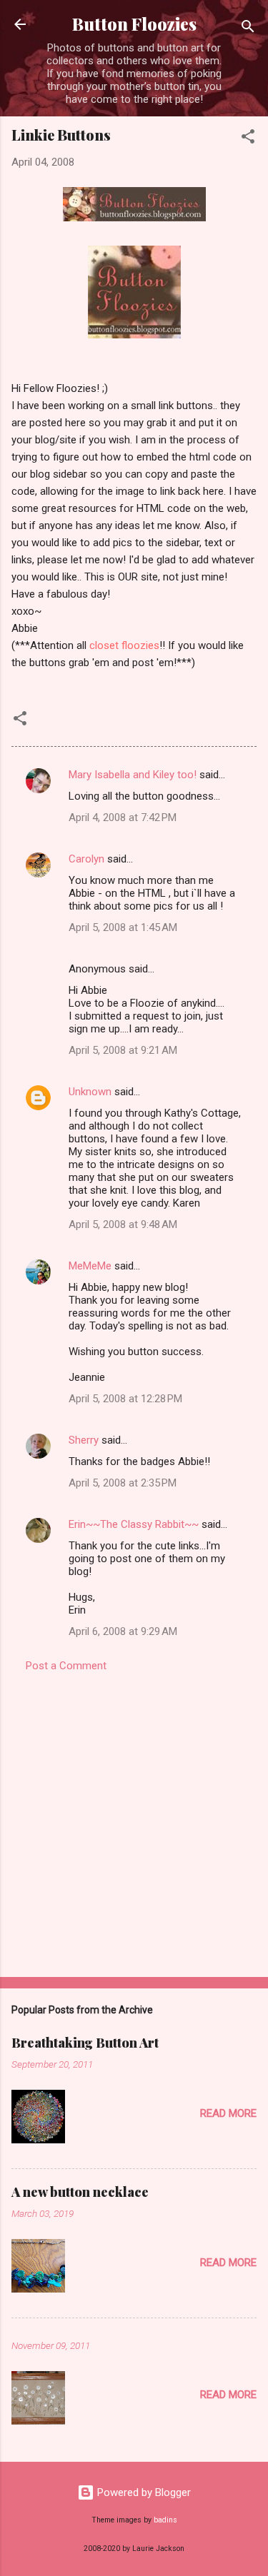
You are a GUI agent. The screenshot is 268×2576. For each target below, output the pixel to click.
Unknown (90, 1092)
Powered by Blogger (143, 2492)
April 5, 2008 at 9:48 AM (123, 1224)
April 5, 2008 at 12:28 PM (125, 1399)
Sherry (84, 1440)
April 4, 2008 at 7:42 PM (123, 817)
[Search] (248, 29)
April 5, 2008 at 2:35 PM (123, 1483)
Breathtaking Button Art (85, 2043)
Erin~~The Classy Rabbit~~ (134, 1524)
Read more (228, 2113)
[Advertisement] (134, 1820)
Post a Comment (66, 1666)
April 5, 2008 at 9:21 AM (123, 1050)
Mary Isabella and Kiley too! (133, 775)
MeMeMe (90, 1266)
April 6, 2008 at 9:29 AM (123, 1631)
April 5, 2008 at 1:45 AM (123, 927)
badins (165, 2520)
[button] (248, 139)
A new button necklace (80, 2192)
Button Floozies (134, 24)
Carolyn (86, 859)
